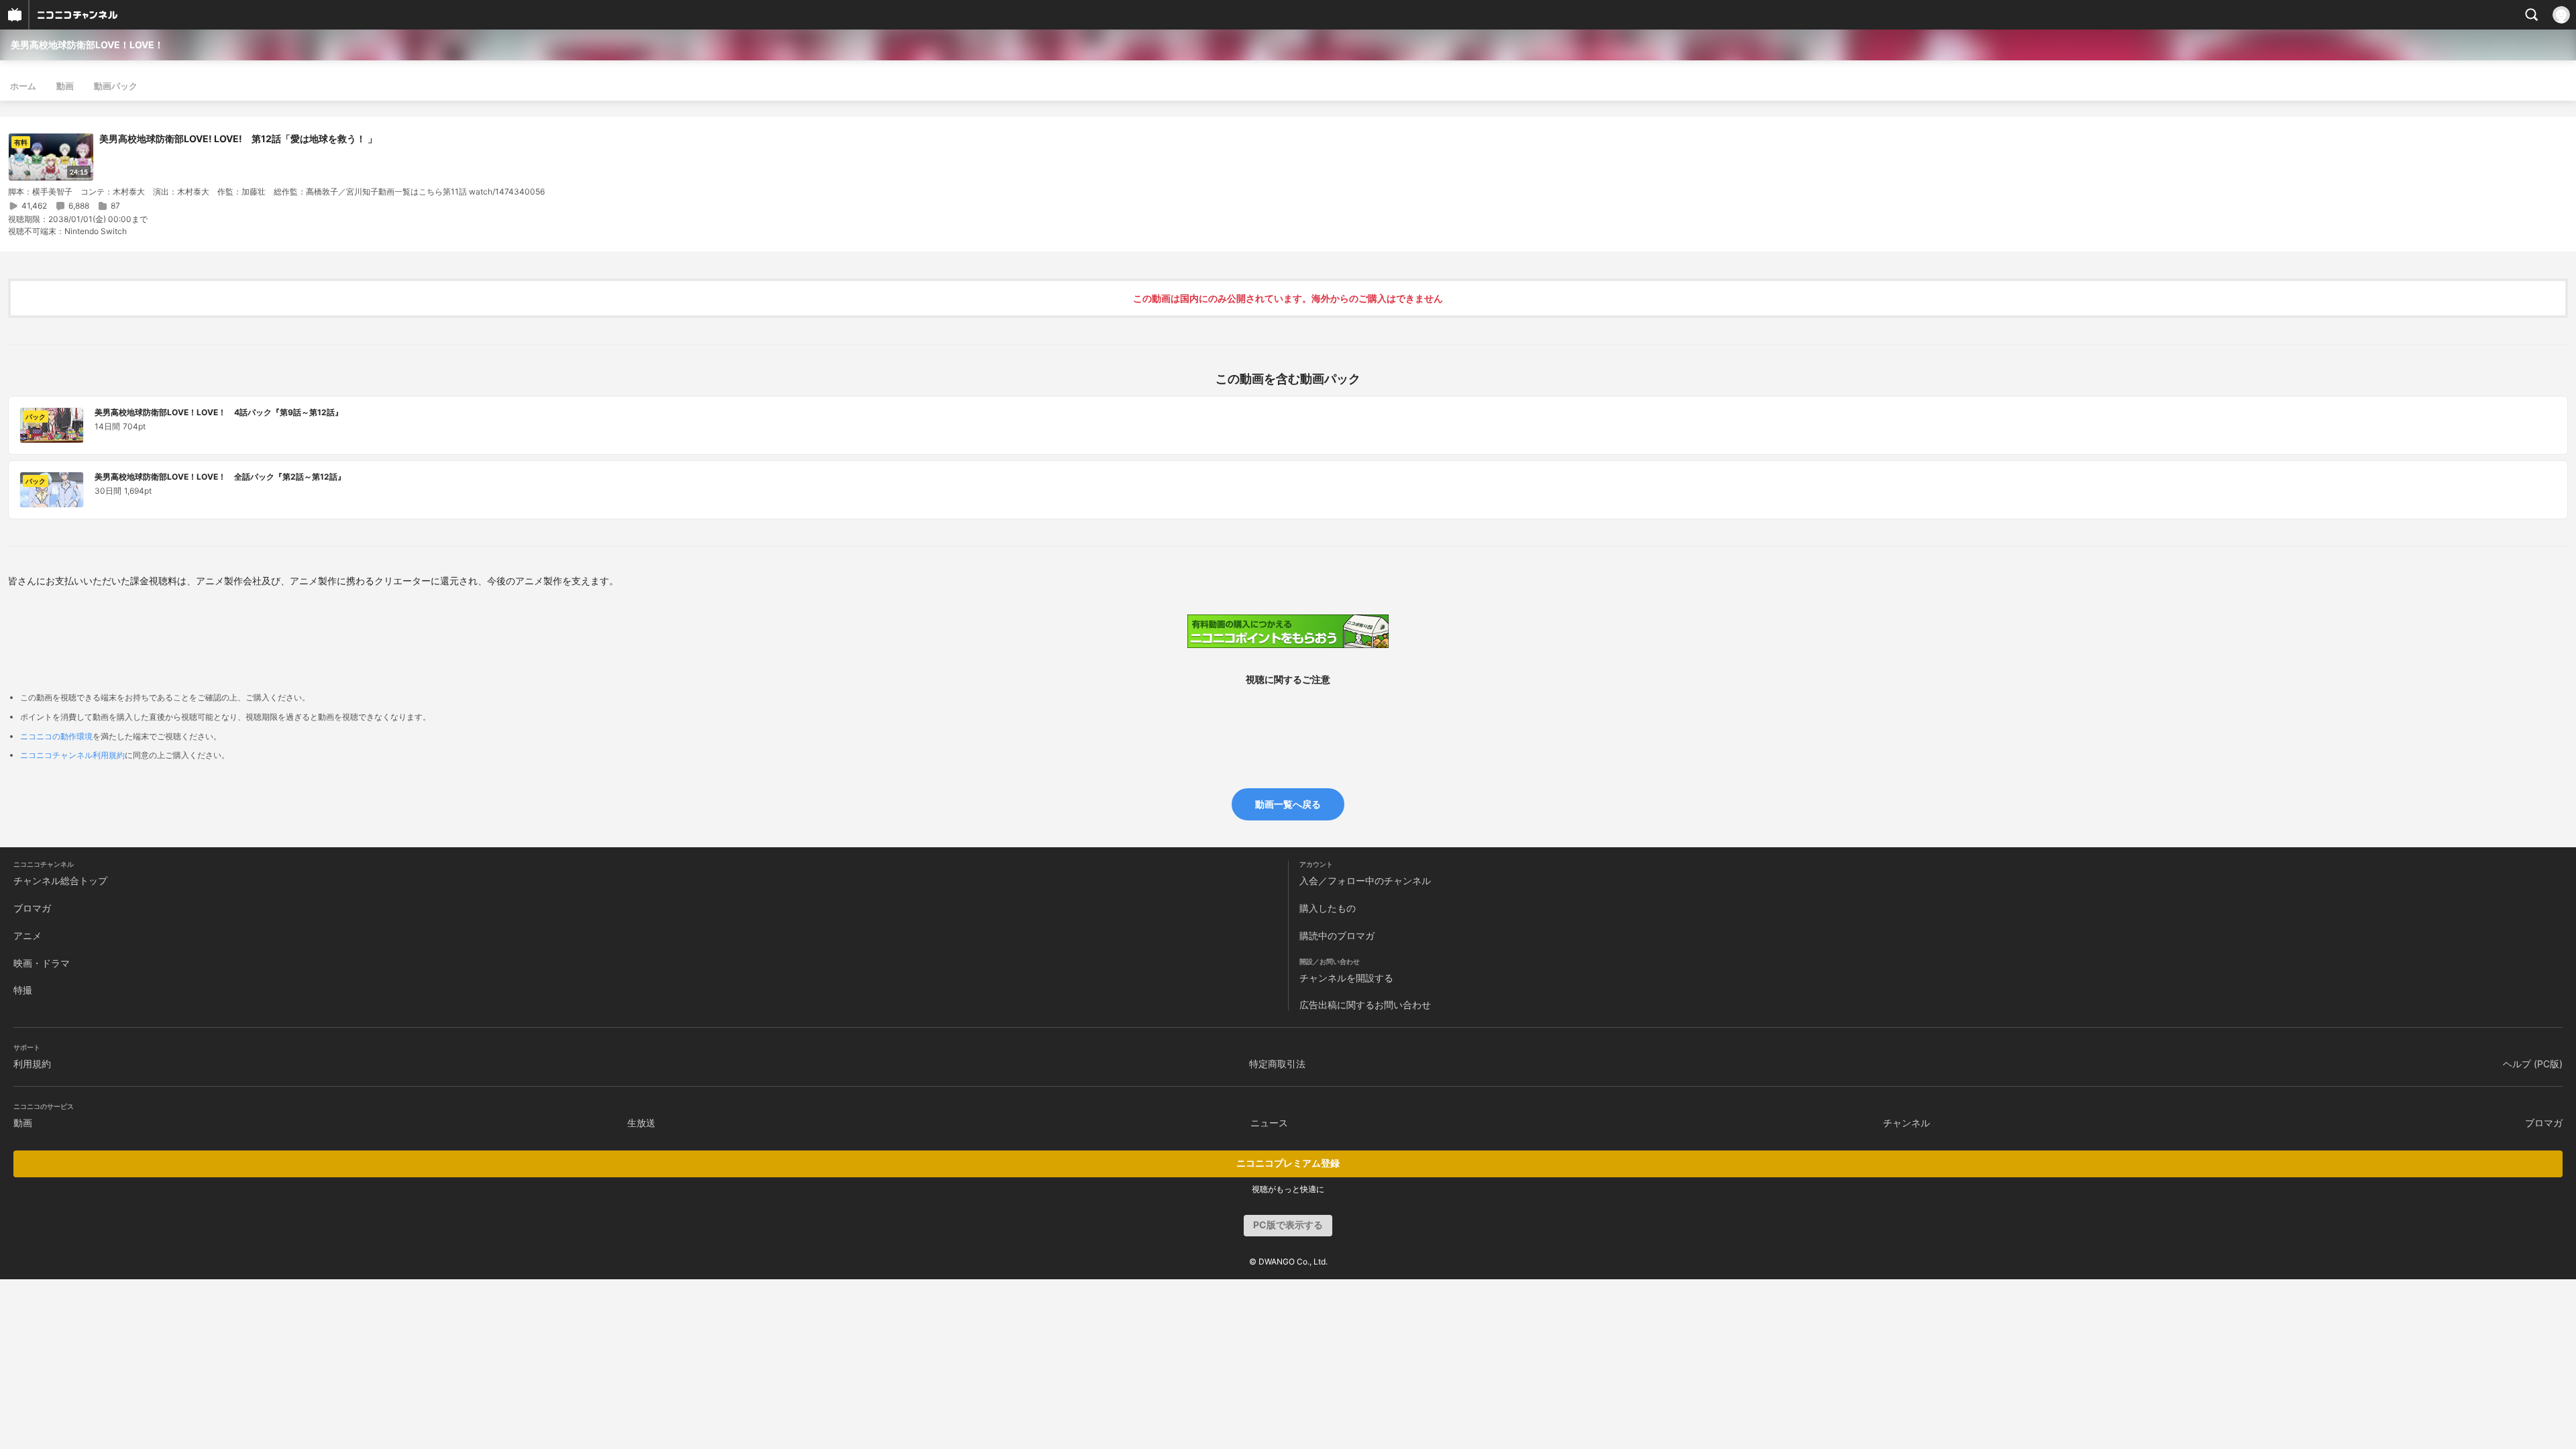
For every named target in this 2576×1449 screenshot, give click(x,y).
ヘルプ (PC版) (2533, 1064)
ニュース (1269, 1123)
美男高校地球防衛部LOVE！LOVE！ (87, 45)
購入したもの (1328, 908)
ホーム (23, 86)
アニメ (28, 935)
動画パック (116, 86)
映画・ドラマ (42, 963)
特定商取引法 (1277, 1064)
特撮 (23, 990)
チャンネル (1907, 1123)
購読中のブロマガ (1337, 935)
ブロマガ (32, 908)
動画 (65, 86)
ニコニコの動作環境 (56, 736)
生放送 (641, 1123)
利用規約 (32, 1064)
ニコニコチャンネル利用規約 (72, 755)
